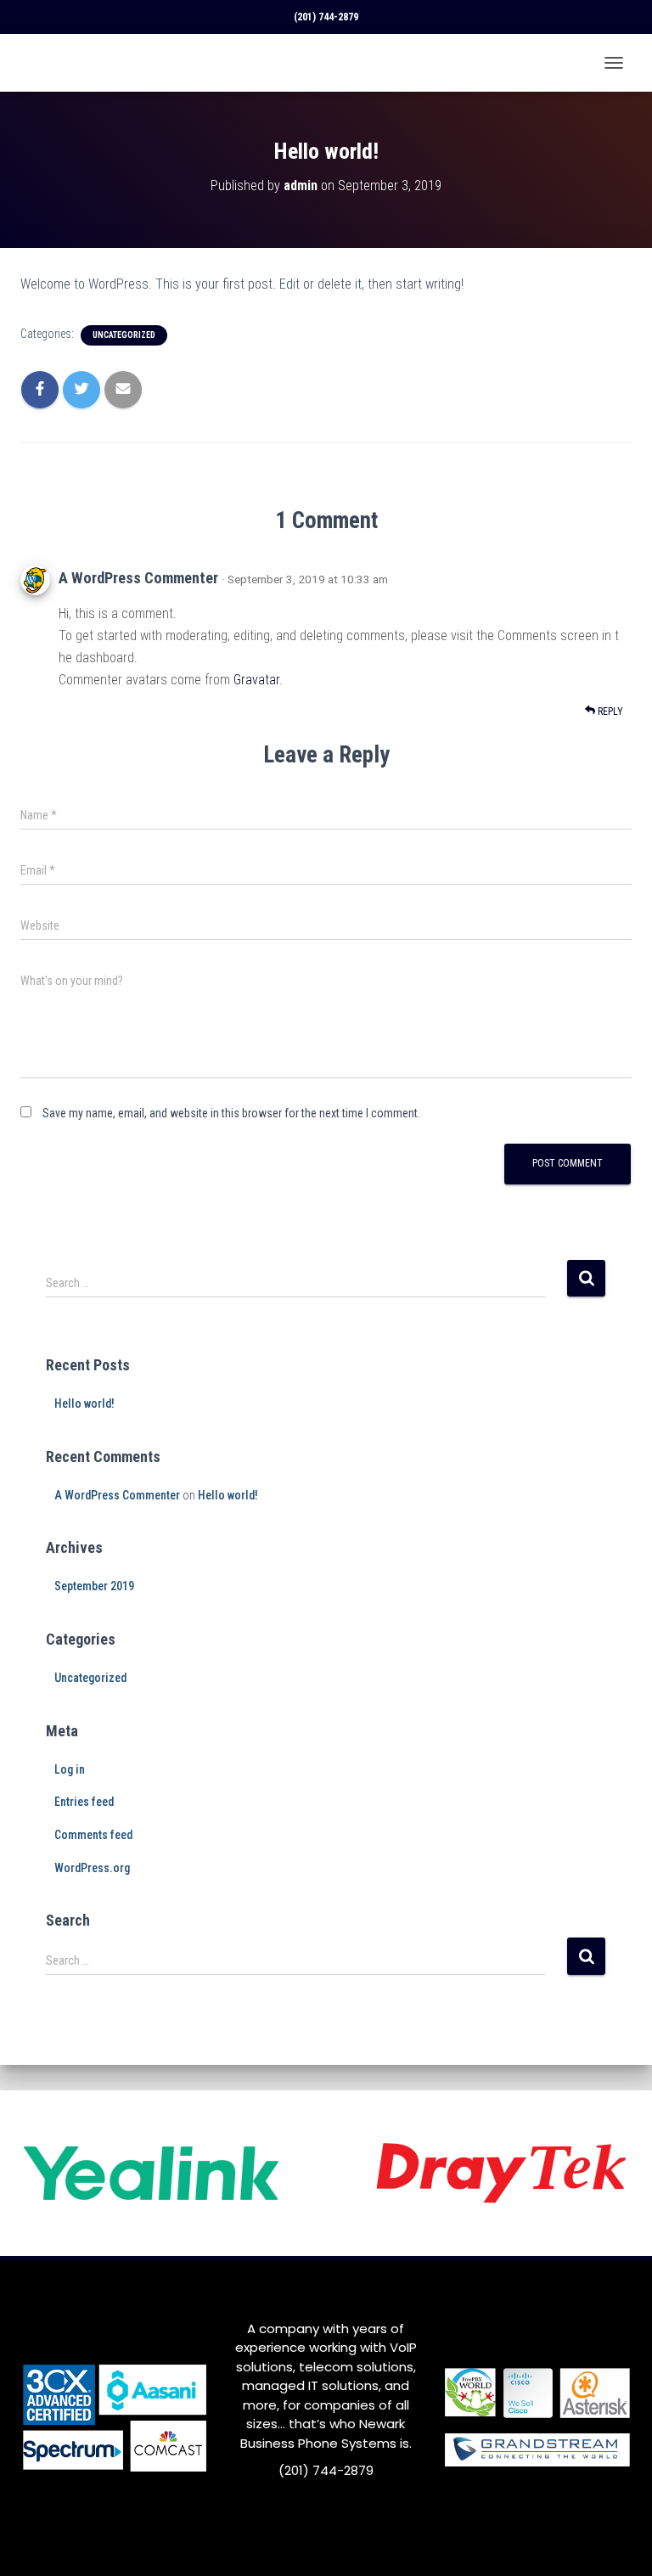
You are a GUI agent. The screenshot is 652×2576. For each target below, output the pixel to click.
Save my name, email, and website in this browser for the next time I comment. (231, 1113)
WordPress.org (92, 1868)
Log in (70, 1769)
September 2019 (94, 1586)
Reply (609, 711)
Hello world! (84, 1403)
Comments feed (93, 1835)
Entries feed (84, 1802)
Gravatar (256, 680)
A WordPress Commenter (138, 578)
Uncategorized (124, 335)
